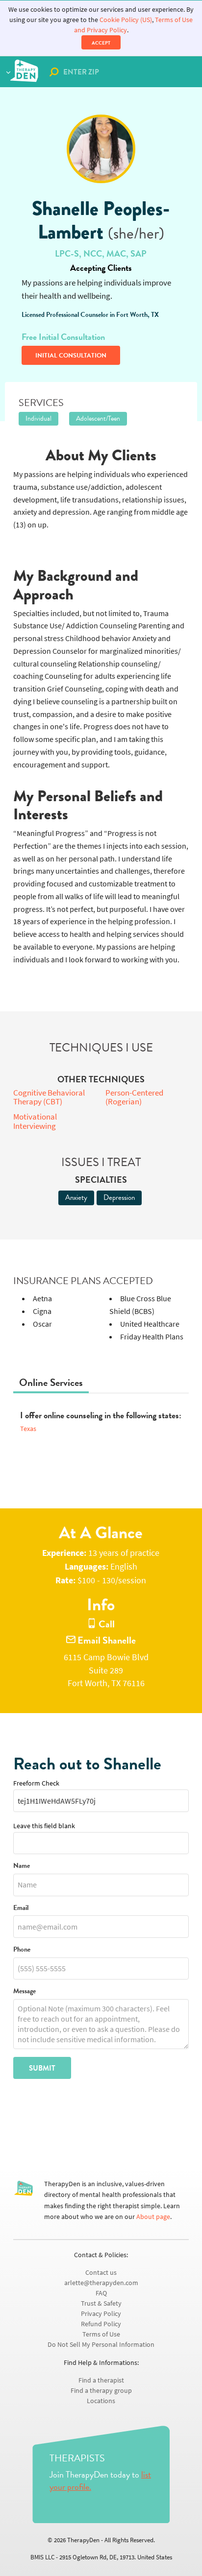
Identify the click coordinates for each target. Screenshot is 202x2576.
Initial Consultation (71, 356)
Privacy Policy (101, 2314)
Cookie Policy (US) (126, 20)
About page (153, 2217)
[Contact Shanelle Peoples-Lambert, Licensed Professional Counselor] (101, 149)
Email (21, 1908)
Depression (119, 1197)
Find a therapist (101, 2380)
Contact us (101, 2273)
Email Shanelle (106, 1640)
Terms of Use (101, 2334)
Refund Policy (101, 2324)
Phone (22, 1950)
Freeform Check (36, 1783)
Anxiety (76, 1197)
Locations (101, 2401)
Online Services (51, 1383)
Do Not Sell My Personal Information (101, 2345)
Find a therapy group (101, 2391)
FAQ (101, 2293)
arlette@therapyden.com (101, 2283)
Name (22, 1866)
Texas (28, 1429)
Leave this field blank (44, 1826)
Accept (101, 43)
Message (25, 1992)
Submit (42, 2068)
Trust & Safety (101, 2303)
